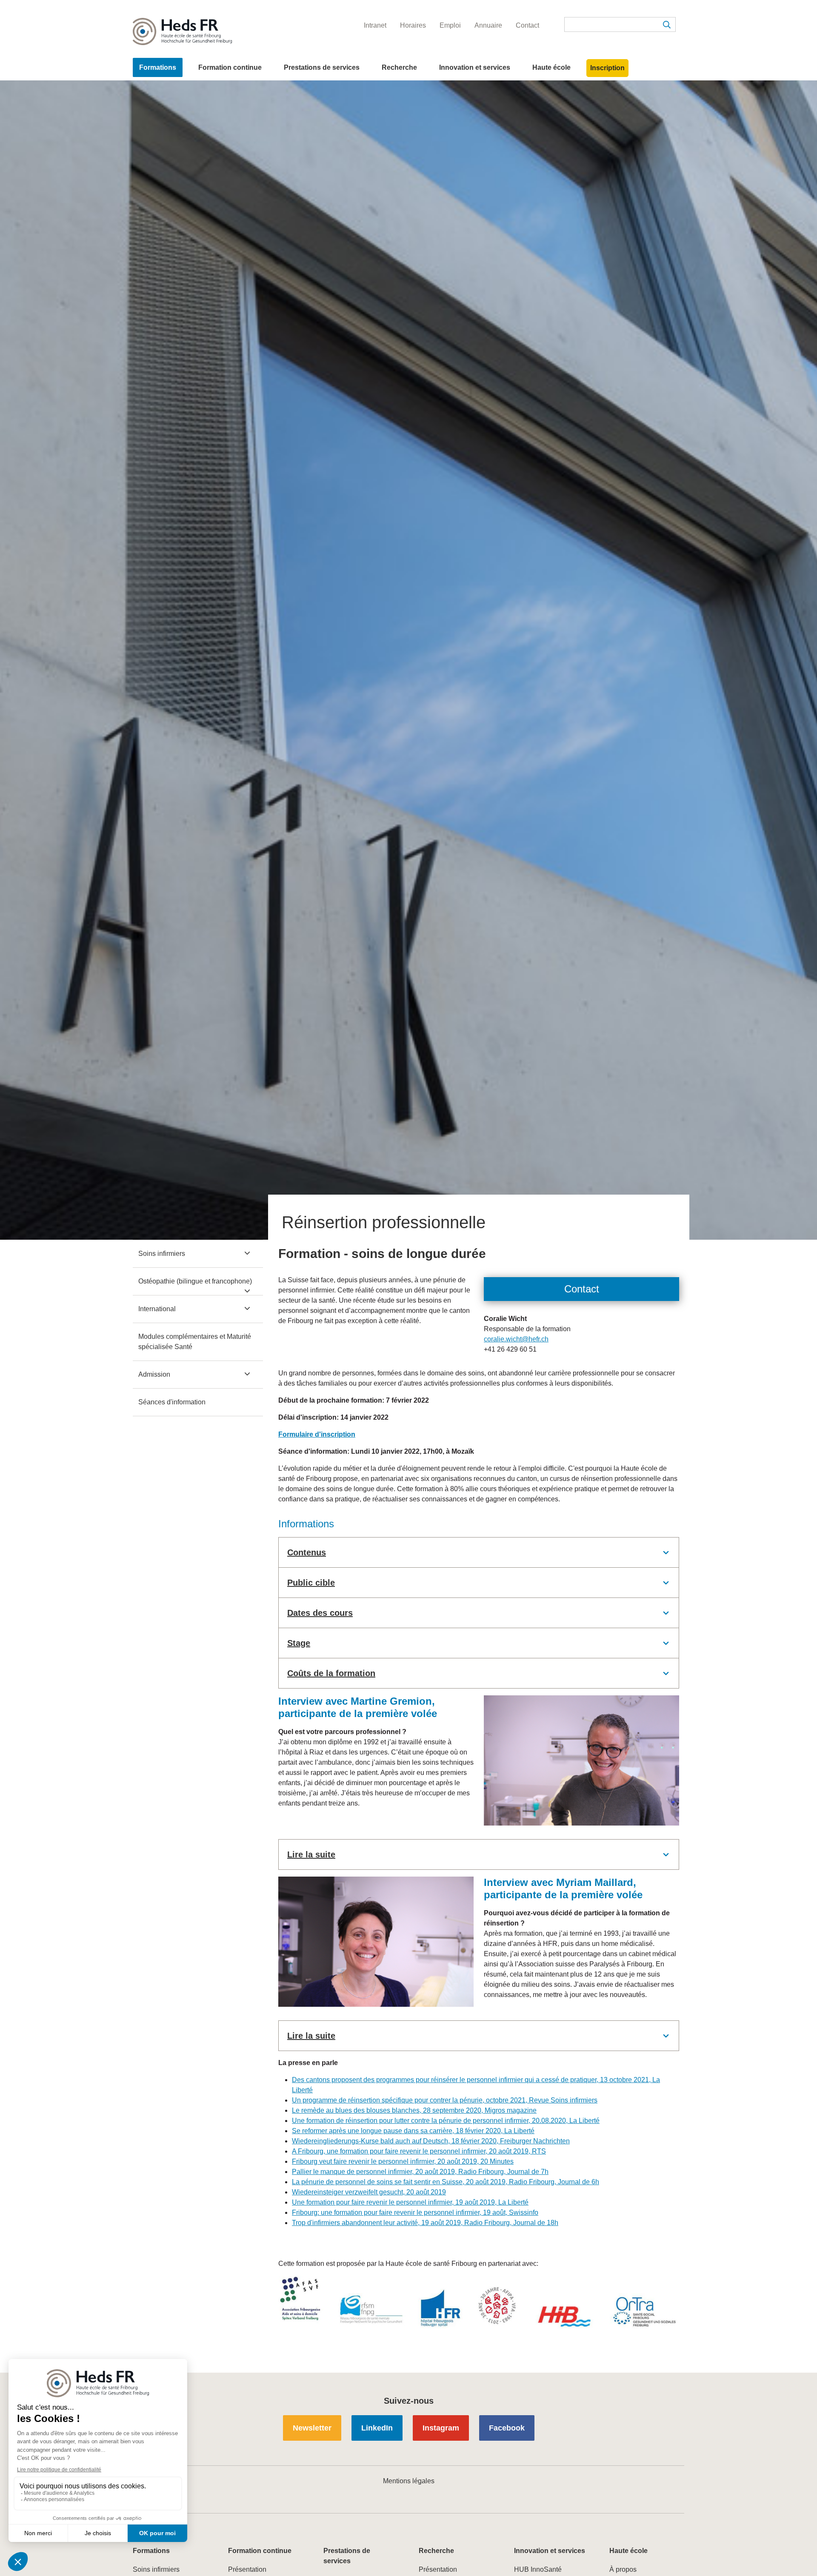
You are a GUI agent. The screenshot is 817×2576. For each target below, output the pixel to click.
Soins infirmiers (162, 1254)
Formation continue (230, 67)
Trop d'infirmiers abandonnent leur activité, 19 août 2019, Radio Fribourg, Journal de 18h (425, 2223)
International (157, 1309)
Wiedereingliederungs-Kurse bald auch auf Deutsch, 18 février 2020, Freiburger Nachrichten (431, 2141)
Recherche (399, 67)
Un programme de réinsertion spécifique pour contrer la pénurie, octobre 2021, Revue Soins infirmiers (445, 2100)
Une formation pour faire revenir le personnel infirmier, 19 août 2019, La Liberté (410, 2202)
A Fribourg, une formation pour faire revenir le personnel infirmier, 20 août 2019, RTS (419, 2151)
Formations (158, 67)
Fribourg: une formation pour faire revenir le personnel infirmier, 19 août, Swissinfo (415, 2212)
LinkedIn (377, 2428)
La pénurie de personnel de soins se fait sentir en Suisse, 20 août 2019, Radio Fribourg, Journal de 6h (446, 2182)
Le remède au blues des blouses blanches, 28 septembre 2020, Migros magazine (414, 2110)
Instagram (441, 2428)
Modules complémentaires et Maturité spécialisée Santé (195, 1342)
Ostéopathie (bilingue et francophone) (195, 1281)
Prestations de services (322, 67)
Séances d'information (172, 1402)
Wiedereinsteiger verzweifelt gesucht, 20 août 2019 (369, 2192)
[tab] (479, 1552)
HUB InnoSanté (538, 2569)
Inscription (607, 68)
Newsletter (312, 2428)
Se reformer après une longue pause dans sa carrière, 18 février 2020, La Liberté (413, 2131)
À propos (623, 2569)
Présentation (247, 2569)
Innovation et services (475, 67)
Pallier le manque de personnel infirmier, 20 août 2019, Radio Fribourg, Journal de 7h (420, 2172)
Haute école (551, 67)
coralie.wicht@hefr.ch (516, 1339)
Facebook (507, 2428)
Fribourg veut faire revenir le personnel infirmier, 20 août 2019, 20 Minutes (403, 2161)
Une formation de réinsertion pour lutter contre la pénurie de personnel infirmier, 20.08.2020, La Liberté (446, 2121)
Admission (154, 1374)
